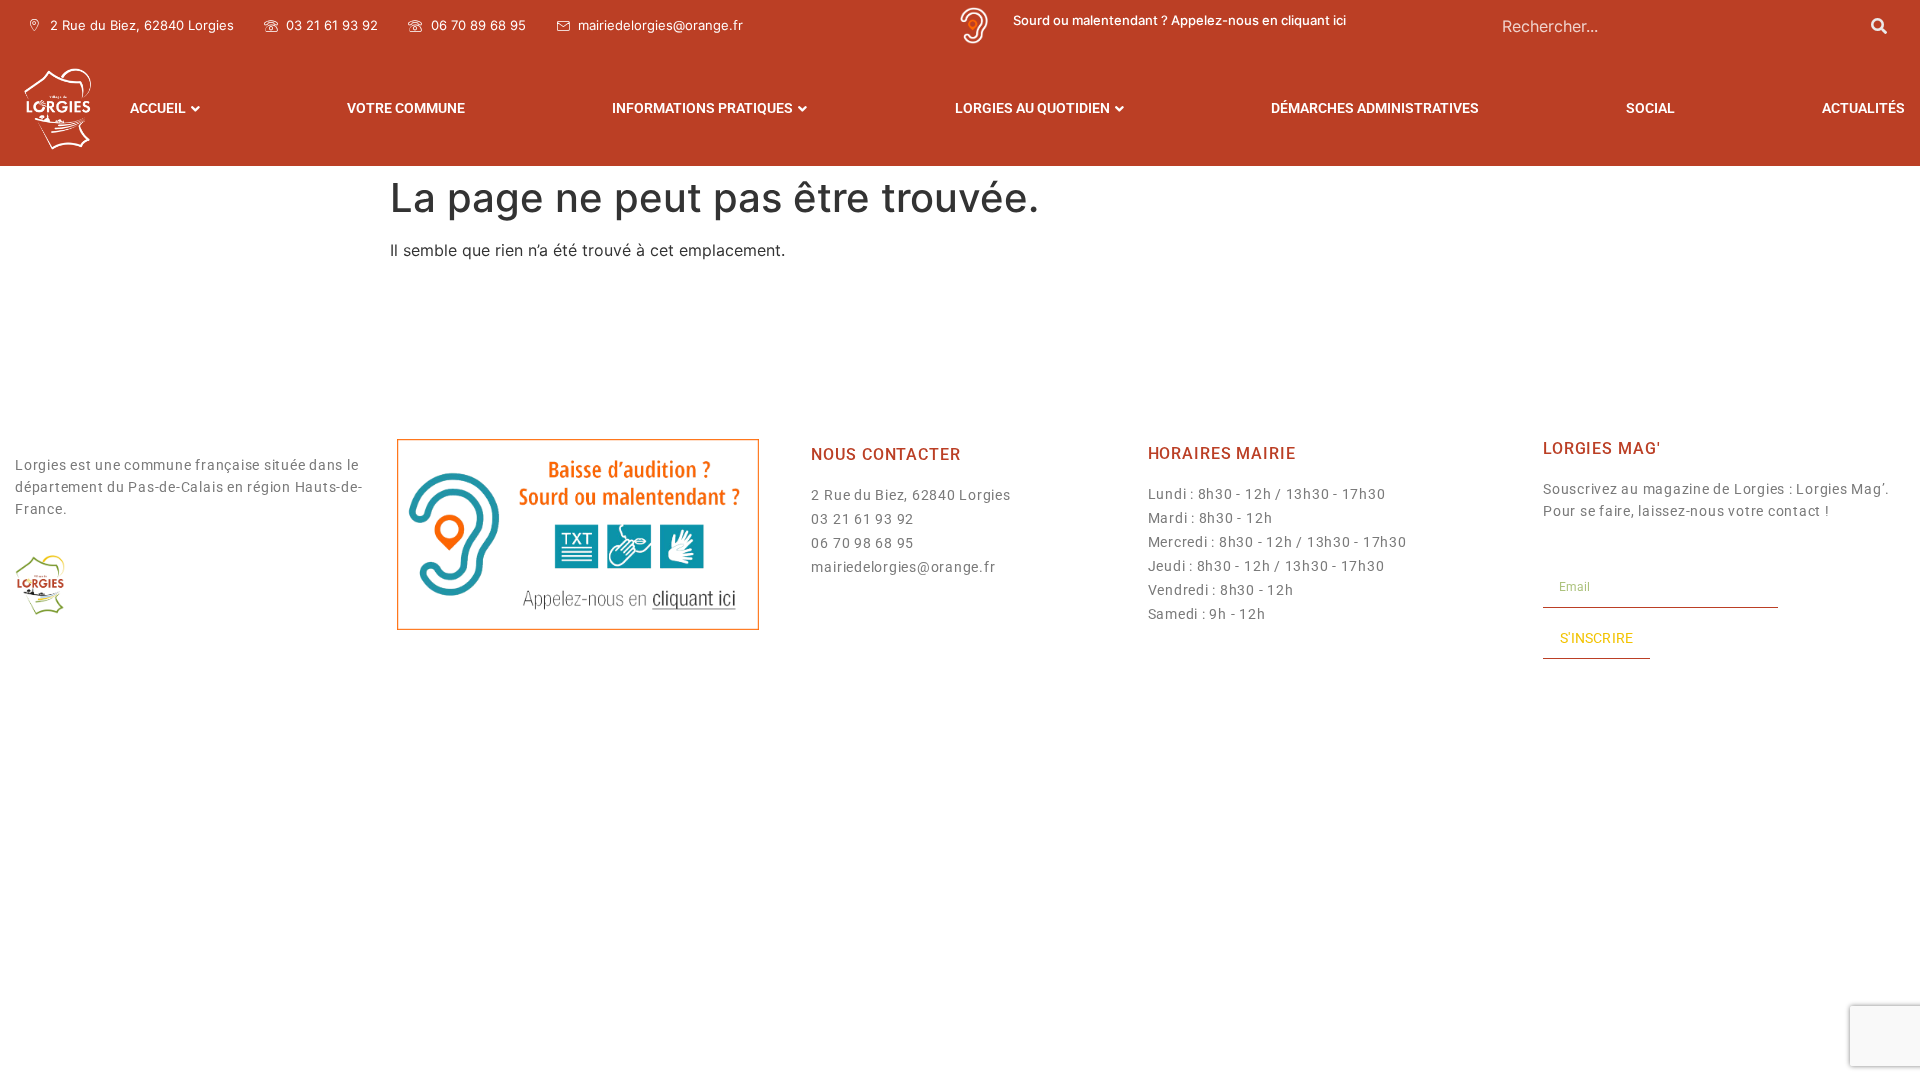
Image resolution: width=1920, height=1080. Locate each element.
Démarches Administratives (1375, 108)
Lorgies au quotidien (1032, 108)
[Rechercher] (1879, 25)
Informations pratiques (702, 108)
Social (1650, 108)
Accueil (158, 108)
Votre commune (406, 108)
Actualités (1863, 108)
